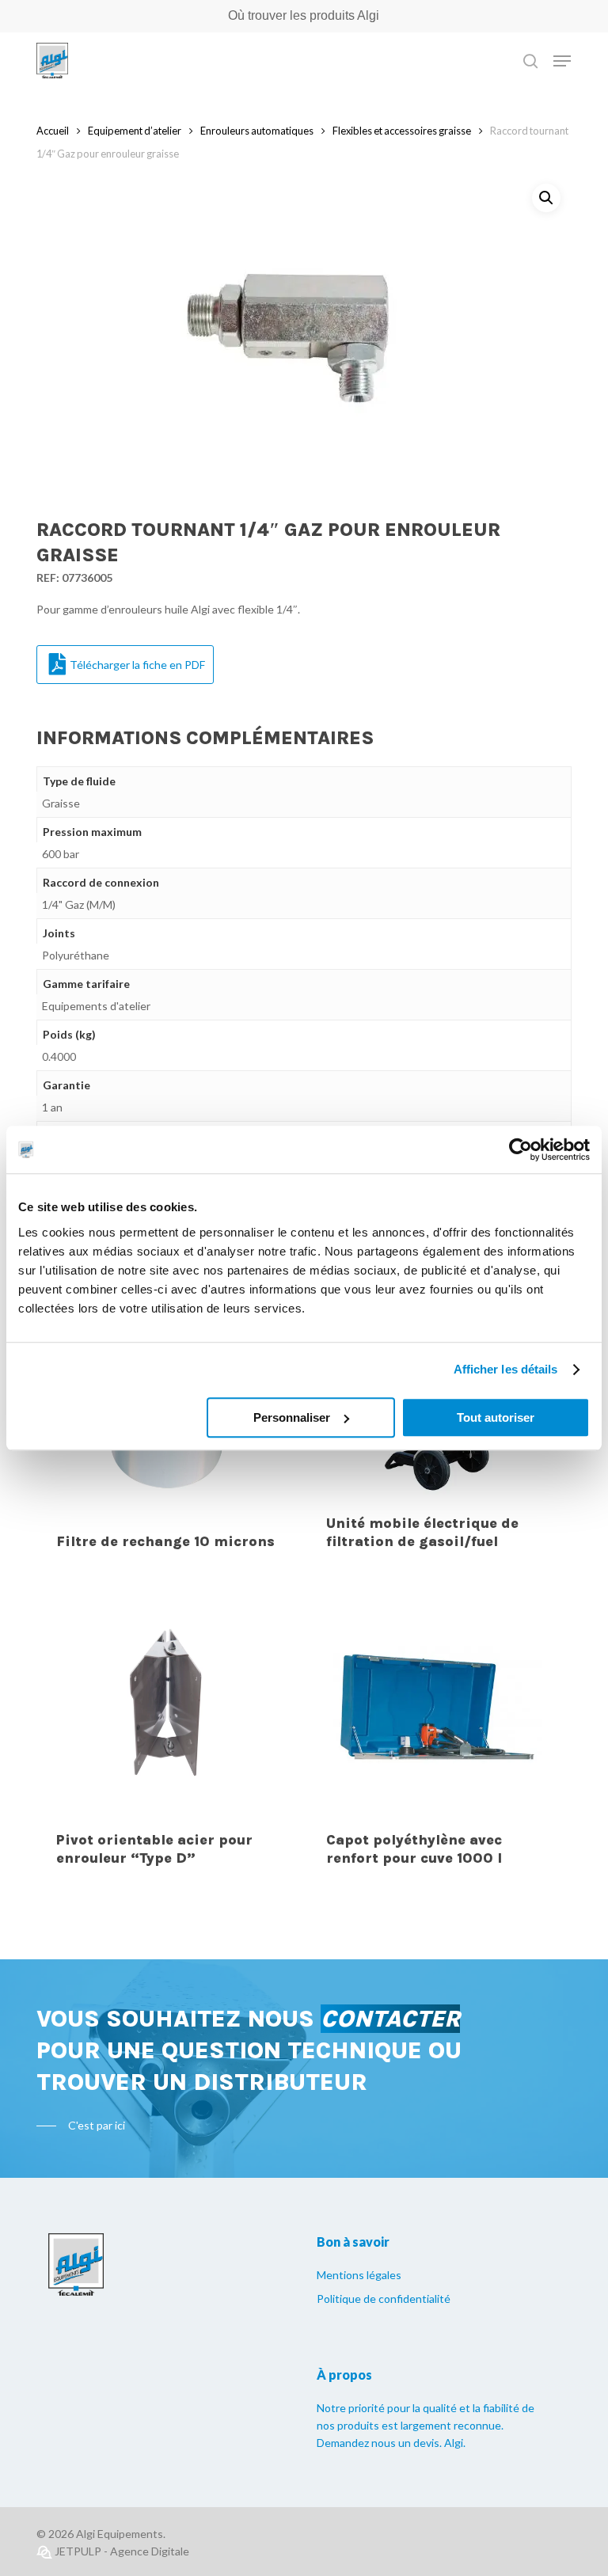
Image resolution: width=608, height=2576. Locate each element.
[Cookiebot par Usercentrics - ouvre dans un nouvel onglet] (521, 1149)
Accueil (53, 131)
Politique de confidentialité (384, 2299)
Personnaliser (292, 1417)
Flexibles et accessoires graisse (402, 131)
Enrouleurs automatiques (257, 131)
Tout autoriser (496, 1417)
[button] (546, 198)
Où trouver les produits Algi (304, 15)
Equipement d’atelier (135, 131)
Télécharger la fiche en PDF (137, 665)
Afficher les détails (506, 1369)
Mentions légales (359, 2275)
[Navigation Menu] (562, 61)
